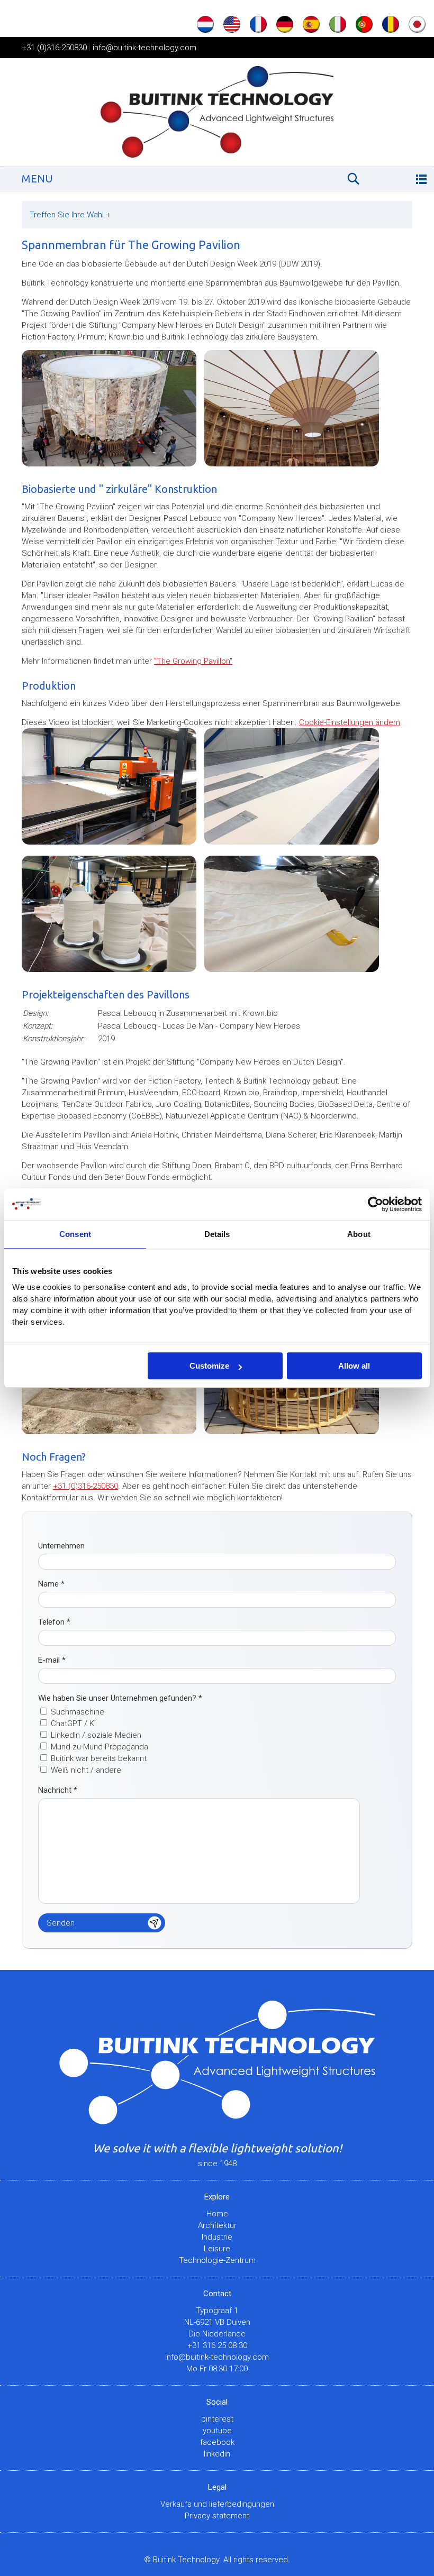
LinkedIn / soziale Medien (96, 1735)
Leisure (217, 2249)
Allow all (354, 1366)
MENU (37, 178)
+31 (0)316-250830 (54, 48)
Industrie (217, 2237)
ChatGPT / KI (73, 1724)
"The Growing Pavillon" (193, 661)
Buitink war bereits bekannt (99, 1758)
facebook (217, 2442)
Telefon (54, 1622)
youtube (217, 2431)
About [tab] (359, 1234)
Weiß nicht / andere (86, 1770)
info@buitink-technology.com (144, 48)
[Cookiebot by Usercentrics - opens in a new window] (376, 1204)
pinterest (217, 2419)
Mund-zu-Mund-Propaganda (100, 1747)
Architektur (217, 2225)
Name (51, 1584)
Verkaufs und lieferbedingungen (217, 2504)
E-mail (52, 1660)
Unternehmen (61, 1546)
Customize (209, 1366)
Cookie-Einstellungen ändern (350, 722)
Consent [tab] (75, 1234)
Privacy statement (217, 2516)
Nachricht (58, 1790)
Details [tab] (217, 1234)
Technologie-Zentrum (217, 2260)
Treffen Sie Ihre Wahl (70, 215)
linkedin (217, 2454)
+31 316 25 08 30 (217, 2345)
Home (217, 2214)
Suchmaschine (78, 1712)
